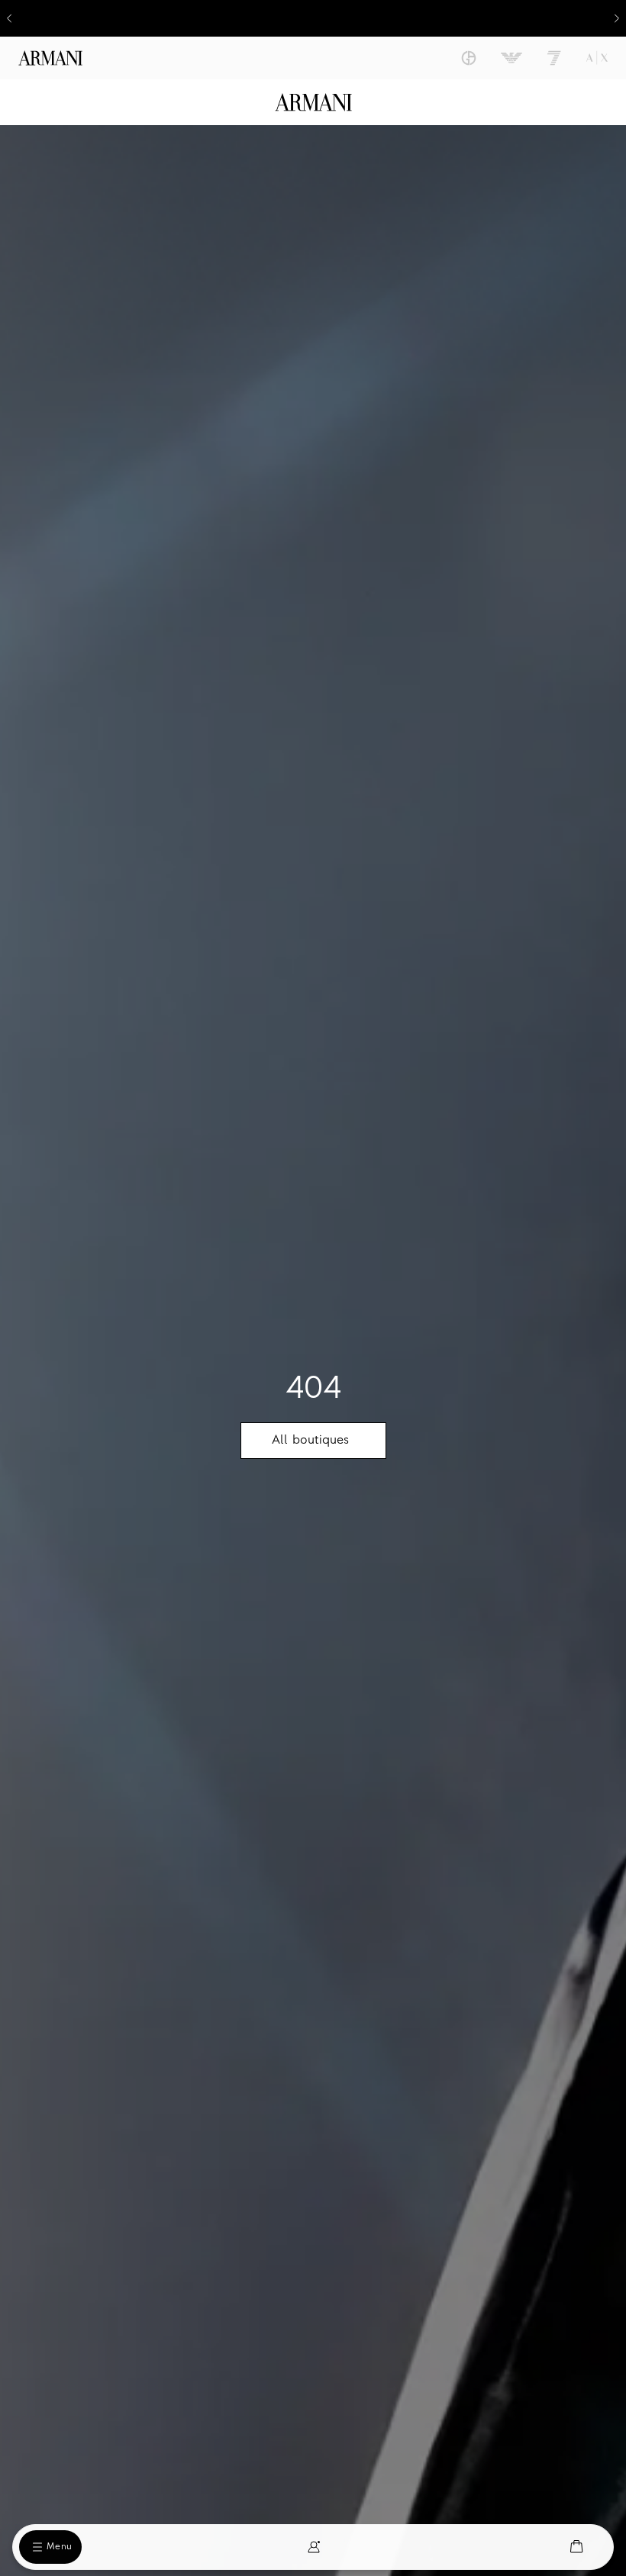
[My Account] (314, 2547)
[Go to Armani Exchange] (597, 58)
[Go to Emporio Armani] (511, 58)
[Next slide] (617, 18)
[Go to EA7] (554, 58)
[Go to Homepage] (313, 102)
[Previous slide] (9, 18)
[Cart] (576, 2547)
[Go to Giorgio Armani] (469, 58)
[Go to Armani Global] (50, 58)
